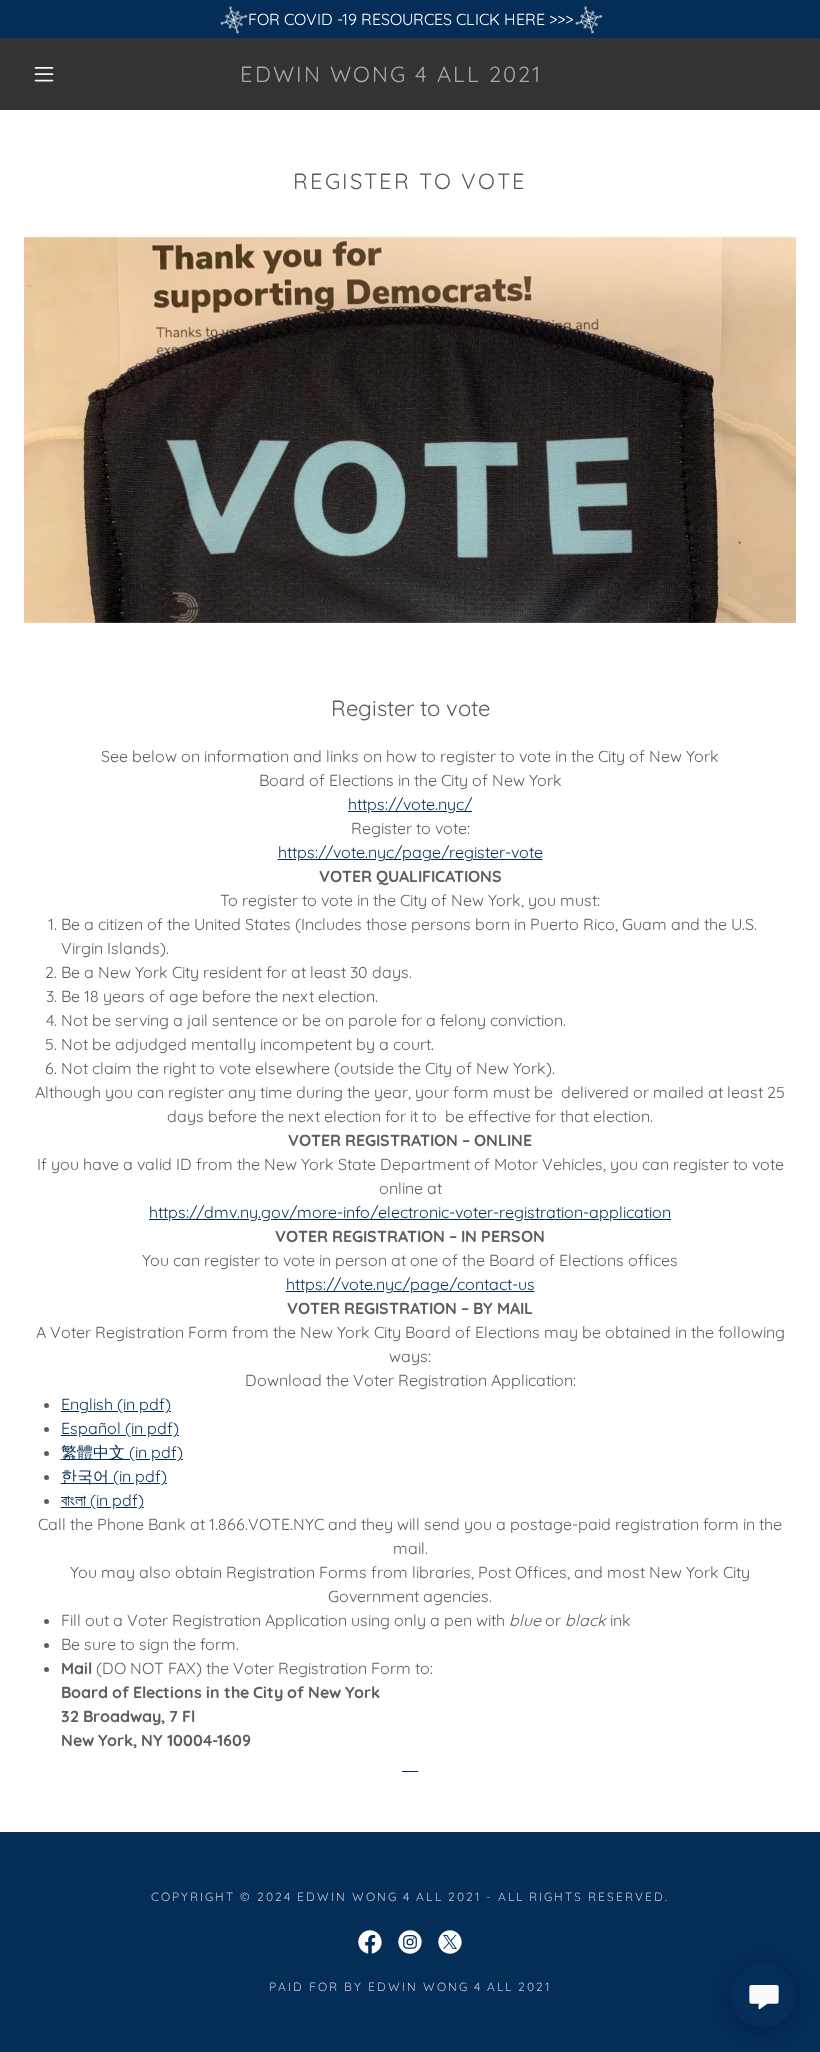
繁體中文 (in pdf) (122, 1452)
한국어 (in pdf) (114, 1476)
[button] (44, 74)
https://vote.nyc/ (410, 804)
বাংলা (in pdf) (102, 1500)
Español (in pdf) (120, 1428)
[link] (391, 76)
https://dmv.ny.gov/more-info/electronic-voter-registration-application (410, 1212)
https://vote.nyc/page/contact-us (410, 1284)
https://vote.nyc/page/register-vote (410, 852)
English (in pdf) (116, 1404)
